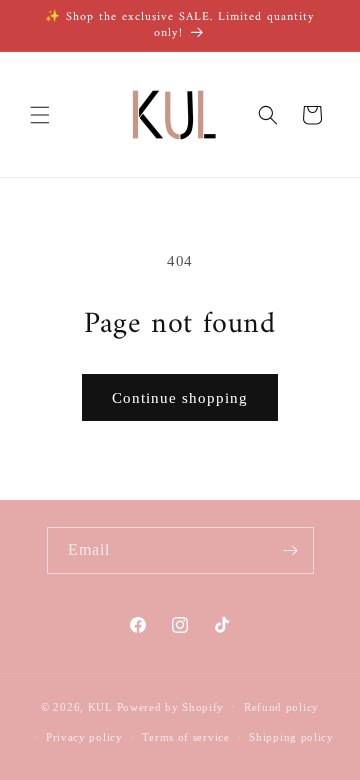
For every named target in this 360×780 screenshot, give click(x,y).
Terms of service (185, 737)
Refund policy (281, 707)
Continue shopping (180, 398)
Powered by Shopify (171, 706)
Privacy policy (84, 737)
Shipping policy (291, 737)
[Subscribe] (291, 550)
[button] (40, 115)
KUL (100, 706)
